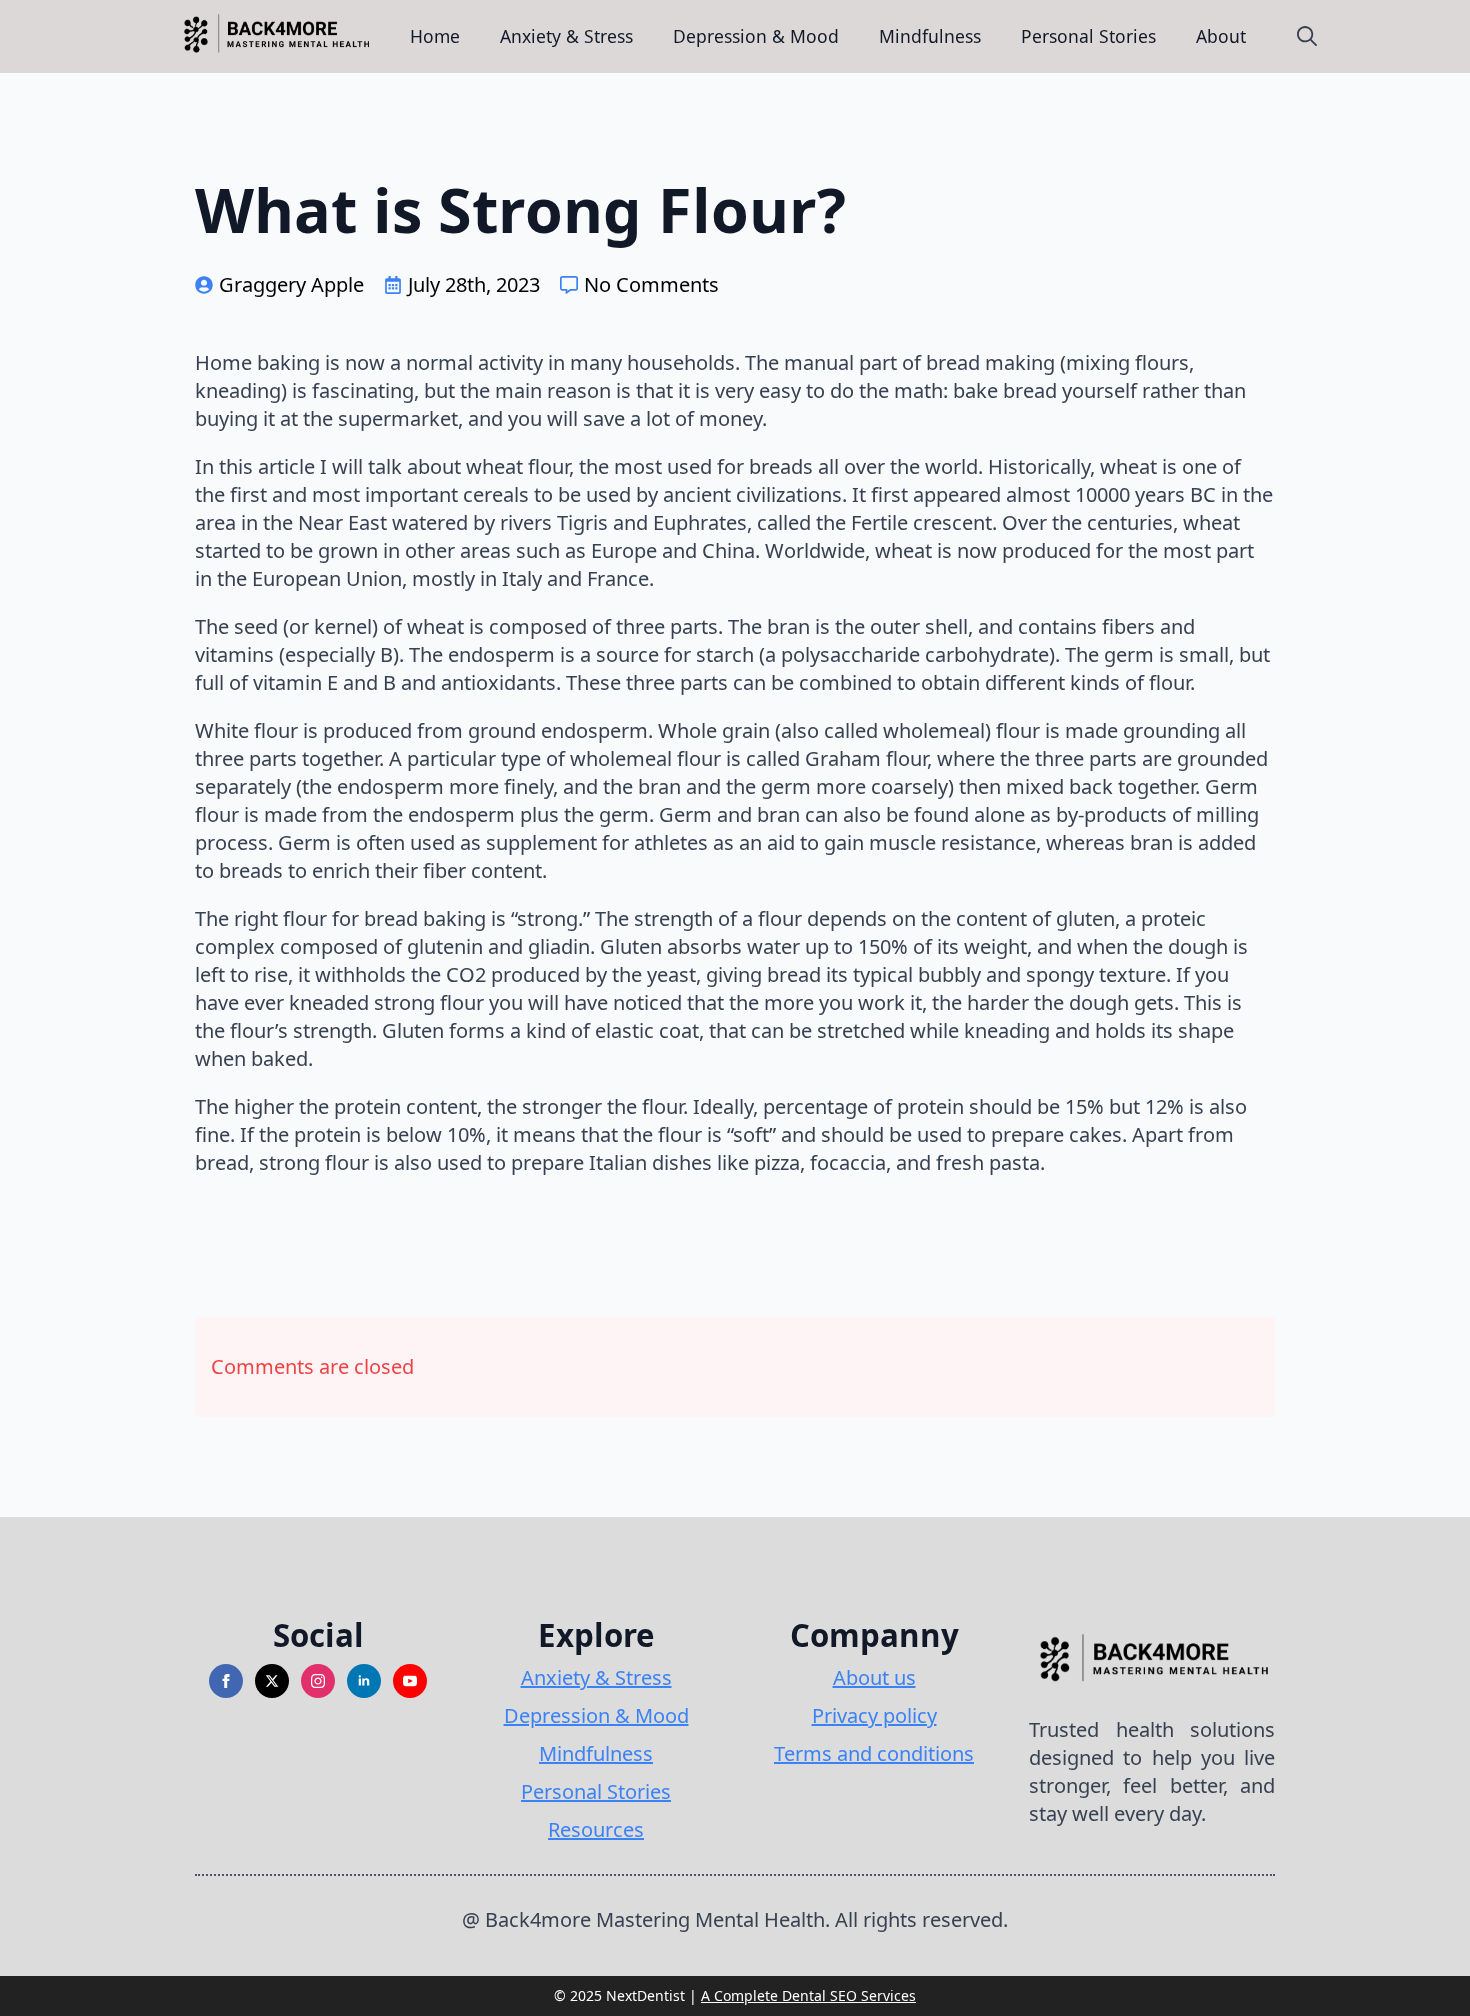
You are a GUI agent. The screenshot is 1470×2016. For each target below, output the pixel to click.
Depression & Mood (756, 36)
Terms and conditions (874, 1753)
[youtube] (410, 1681)
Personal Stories (1088, 36)
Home (435, 36)
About (1221, 36)
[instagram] (318, 1681)
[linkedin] (364, 1681)
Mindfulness (930, 36)
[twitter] (272, 1681)
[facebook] (226, 1681)
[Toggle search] (1307, 36)
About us (874, 1677)
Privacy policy (874, 1715)
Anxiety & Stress (566, 36)
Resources (596, 1829)
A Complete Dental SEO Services (808, 1995)
